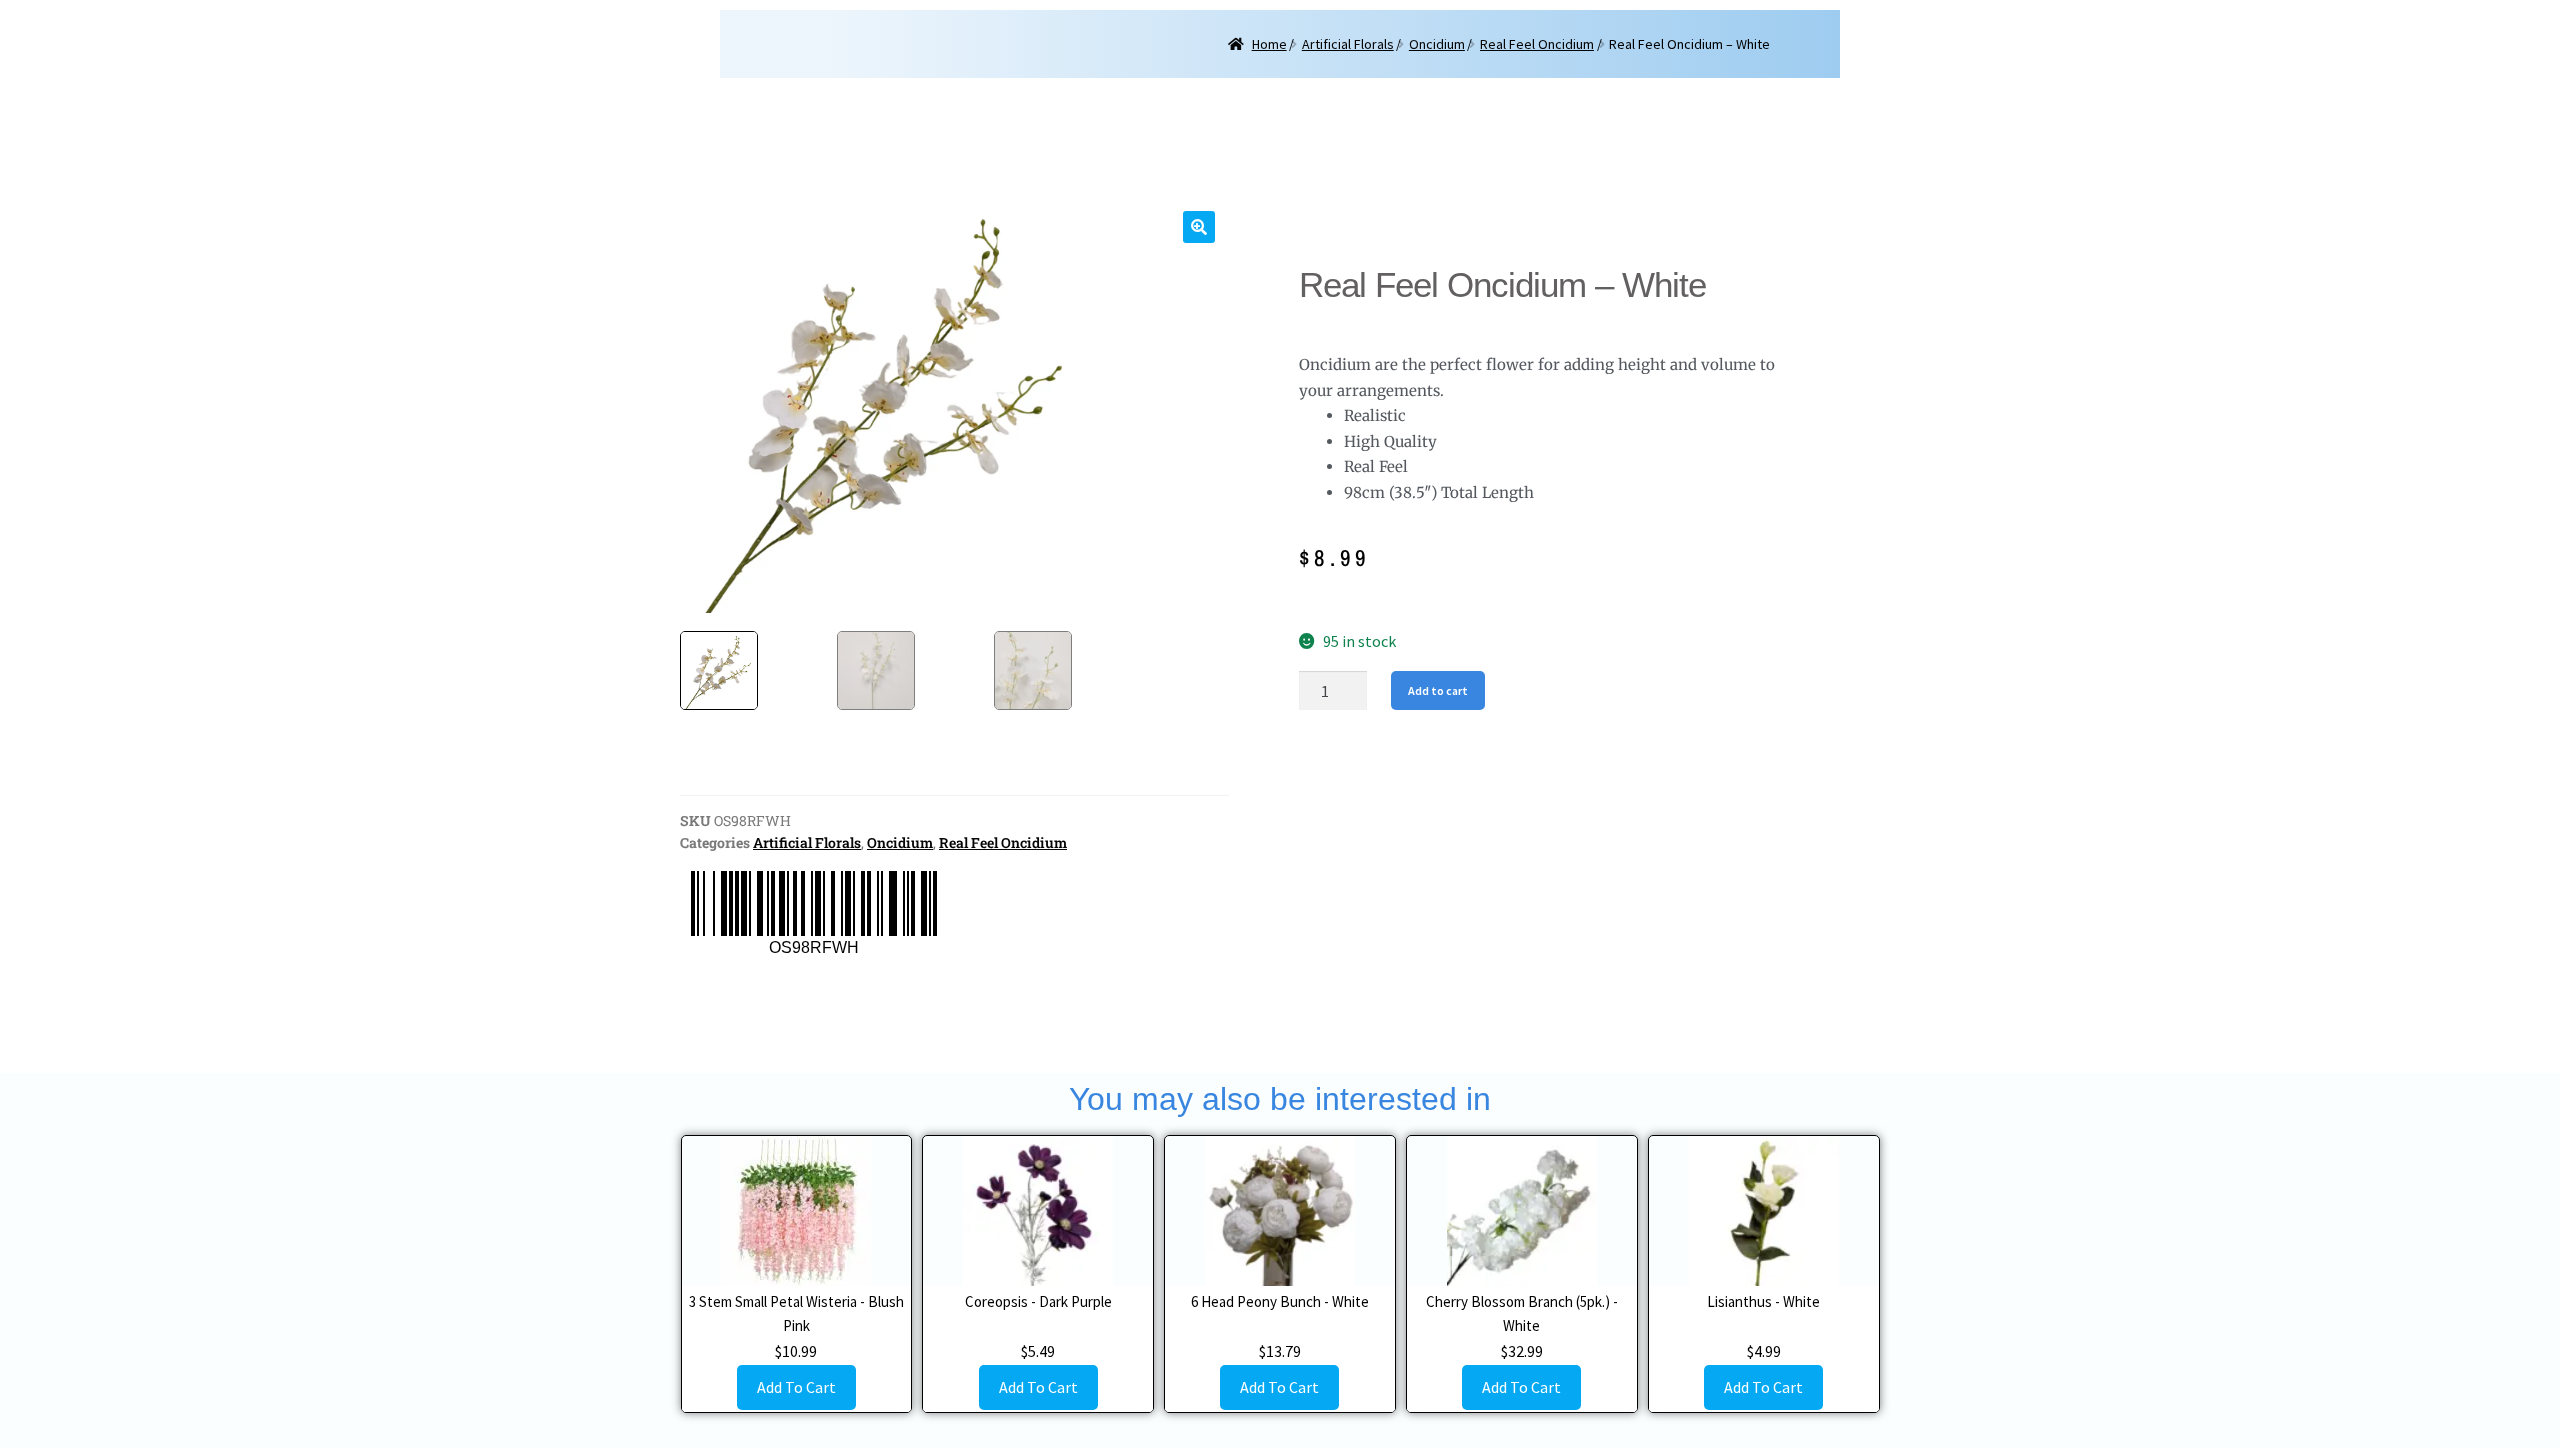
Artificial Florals (1348, 44)
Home (1269, 44)
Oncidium (1437, 44)
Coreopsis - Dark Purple (1038, 1301)
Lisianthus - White (1763, 1301)
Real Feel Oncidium (1537, 44)
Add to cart (1438, 690)
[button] (1199, 227)
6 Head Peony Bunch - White (1280, 1301)
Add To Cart (796, 1387)
